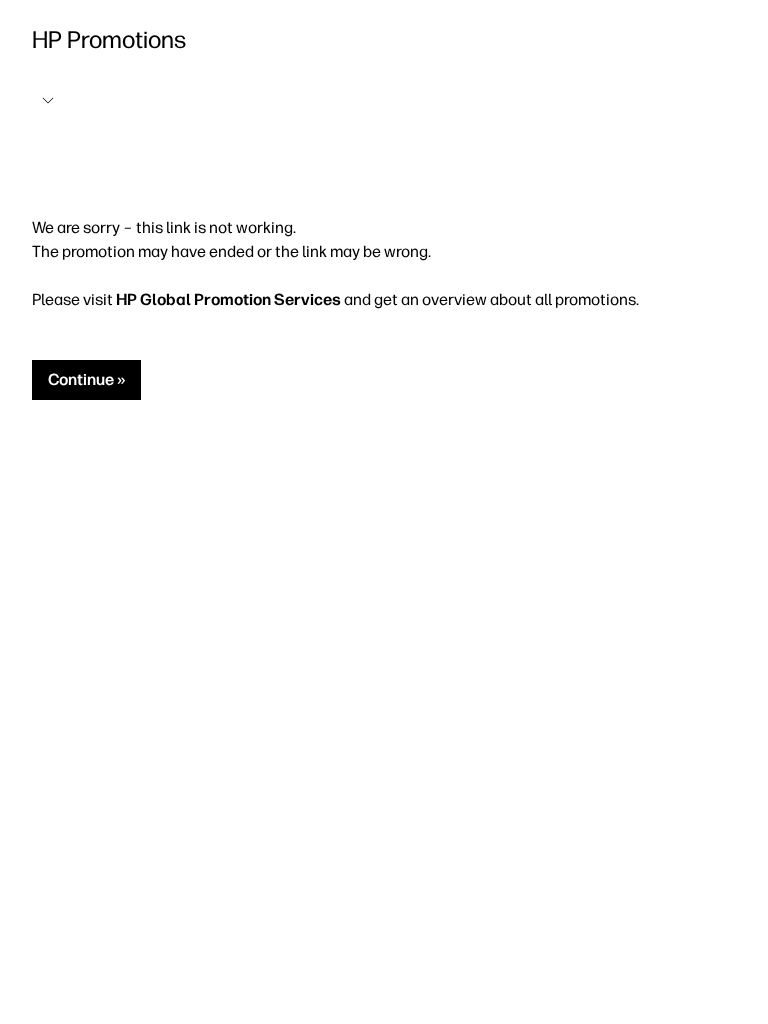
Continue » (86, 379)
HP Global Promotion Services (228, 299)
